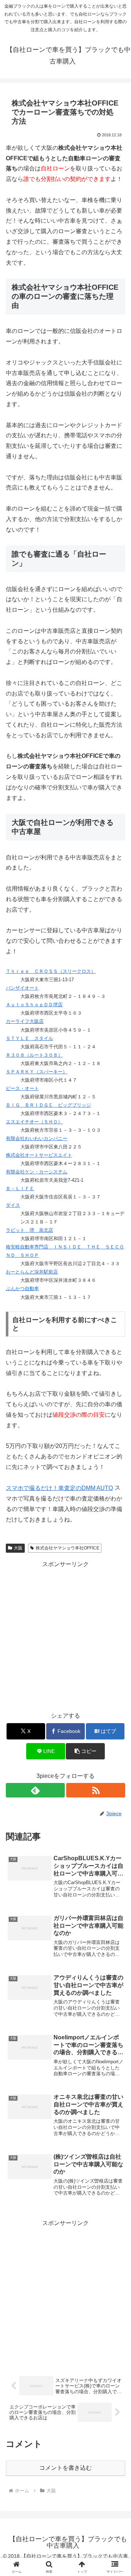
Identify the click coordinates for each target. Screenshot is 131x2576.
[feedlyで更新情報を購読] (35, 1790)
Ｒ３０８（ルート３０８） (34, 1055)
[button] (85, 1751)
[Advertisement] (65, 1635)
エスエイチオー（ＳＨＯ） (34, 1122)
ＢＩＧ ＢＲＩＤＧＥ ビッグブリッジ (48, 1105)
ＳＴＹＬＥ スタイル (29, 1038)
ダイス (13, 1205)
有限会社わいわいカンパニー (37, 1138)
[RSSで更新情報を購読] (96, 1790)
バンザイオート (22, 988)
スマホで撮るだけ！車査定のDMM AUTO (59, 1488)
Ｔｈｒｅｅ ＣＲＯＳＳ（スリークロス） (51, 971)
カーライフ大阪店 (25, 1021)
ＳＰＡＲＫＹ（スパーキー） (37, 1072)
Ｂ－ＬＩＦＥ (20, 1188)
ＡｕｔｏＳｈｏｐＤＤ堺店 (34, 1005)
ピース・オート (22, 1088)
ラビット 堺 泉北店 (29, 1230)
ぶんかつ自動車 (22, 1289)
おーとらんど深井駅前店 (32, 1272)
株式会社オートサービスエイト (39, 1155)
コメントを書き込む (65, 2468)
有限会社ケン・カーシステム (37, 1172)
